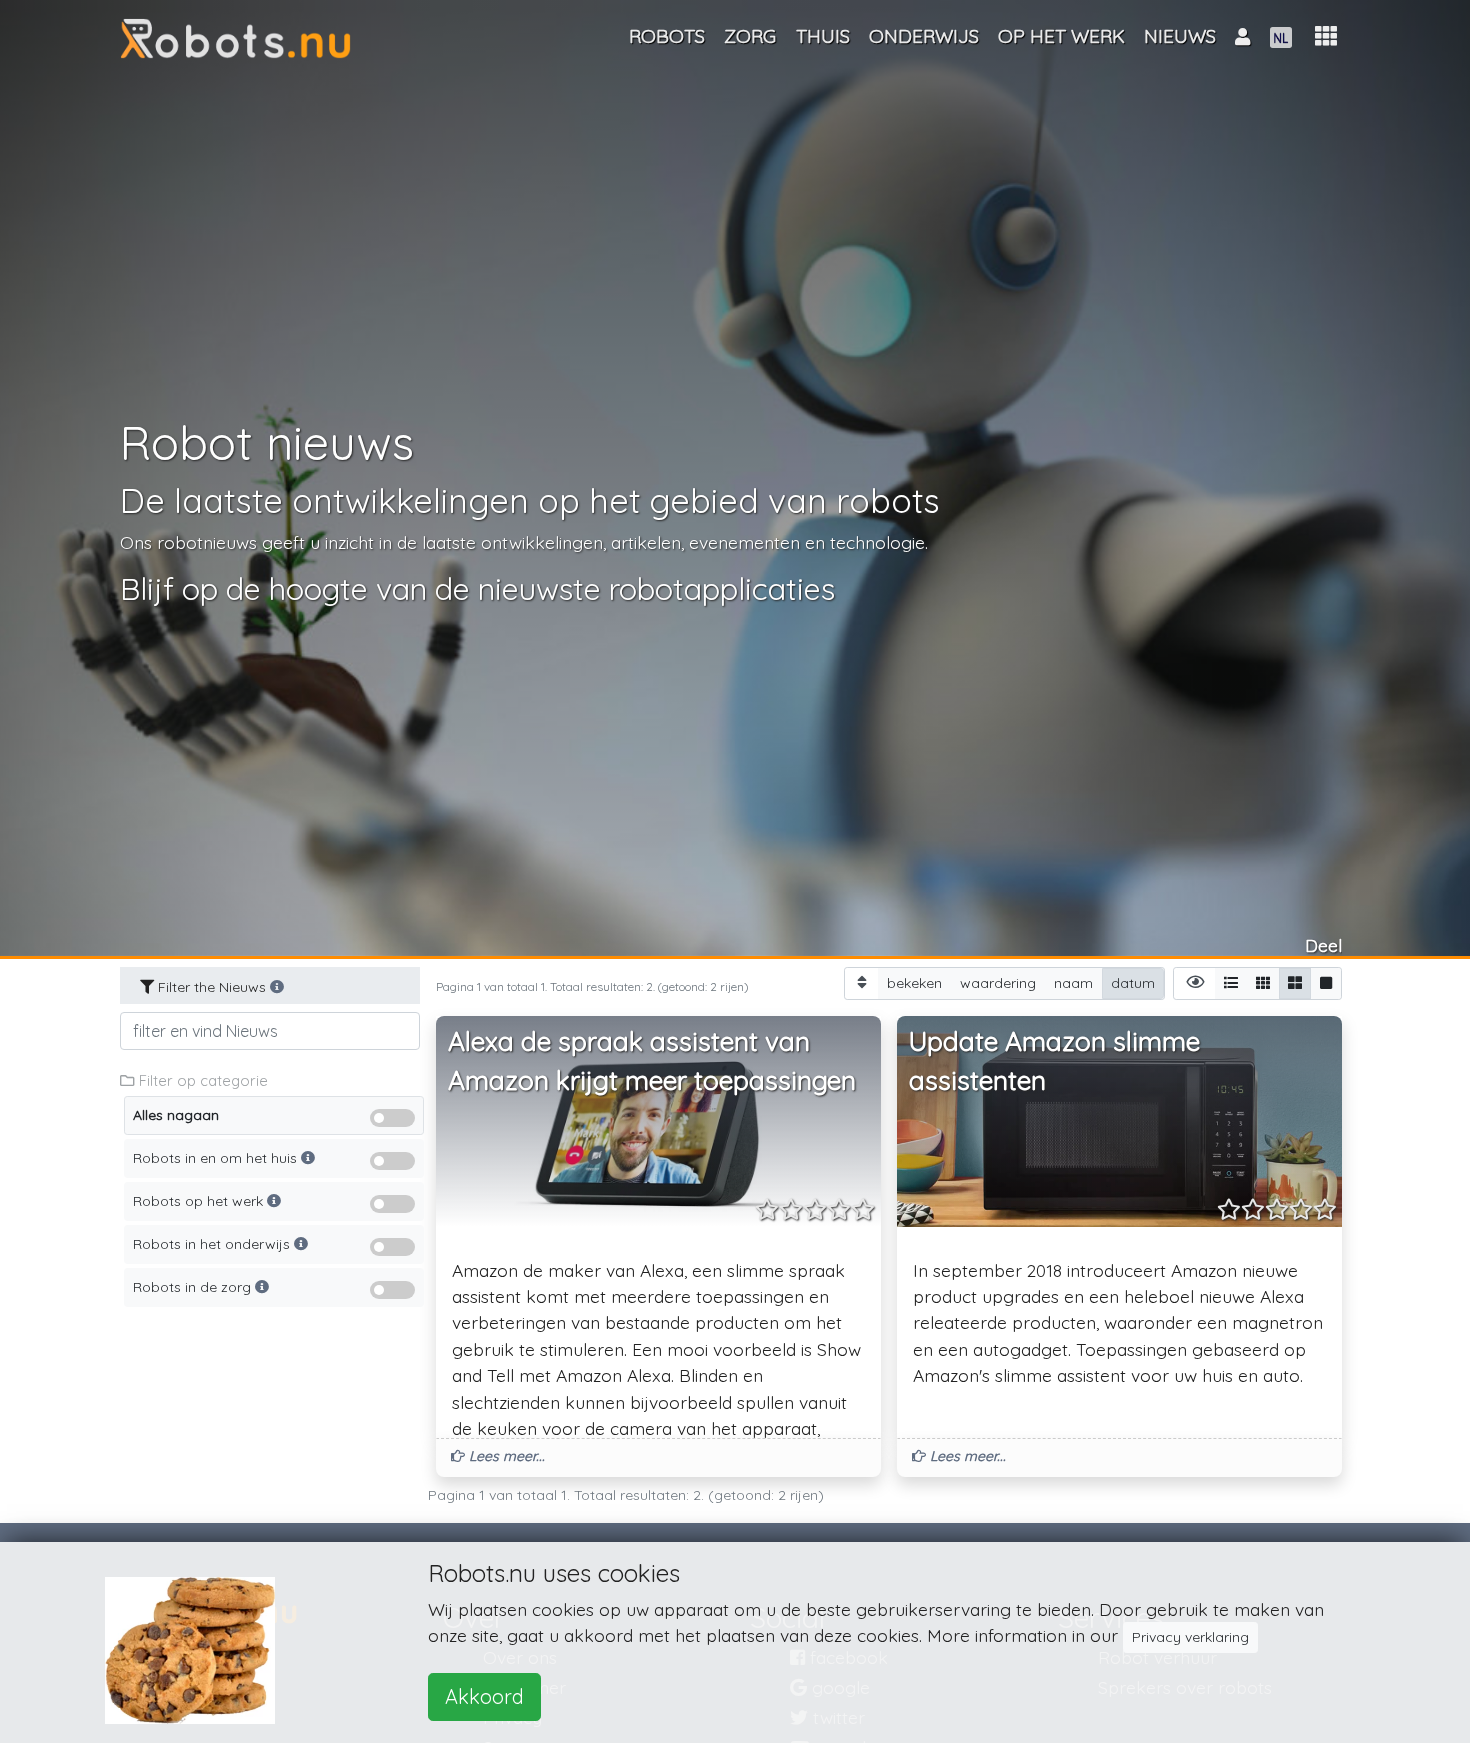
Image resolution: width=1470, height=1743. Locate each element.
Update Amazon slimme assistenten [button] (1054, 1061)
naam (1073, 983)
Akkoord (484, 1696)
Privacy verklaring (1190, 1637)
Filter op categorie (201, 1080)
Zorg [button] (750, 36)
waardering (998, 983)
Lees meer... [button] (505, 1456)
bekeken (914, 983)
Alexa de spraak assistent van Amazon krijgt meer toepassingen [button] (652, 1061)
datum (1133, 983)
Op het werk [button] (1061, 36)
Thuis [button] (823, 36)
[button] (1326, 36)
